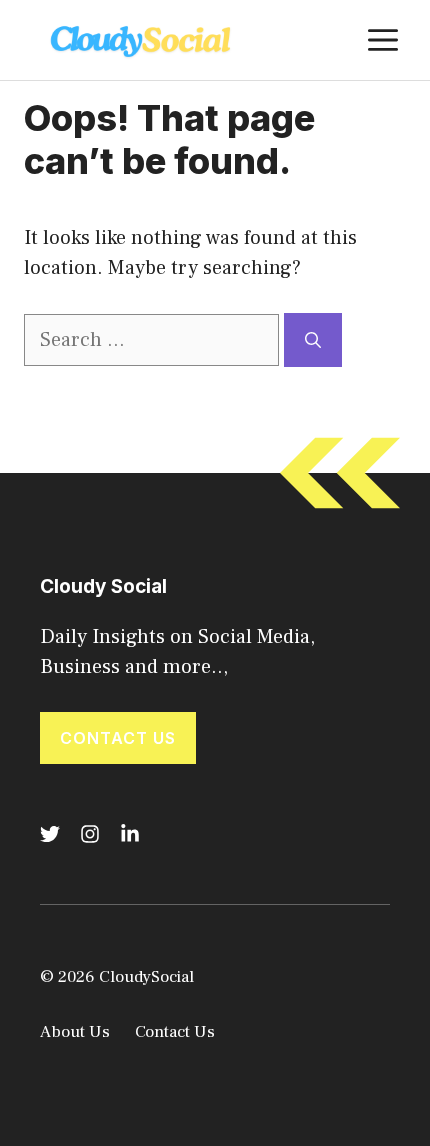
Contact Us (118, 738)
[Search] (313, 340)
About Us (75, 1032)
